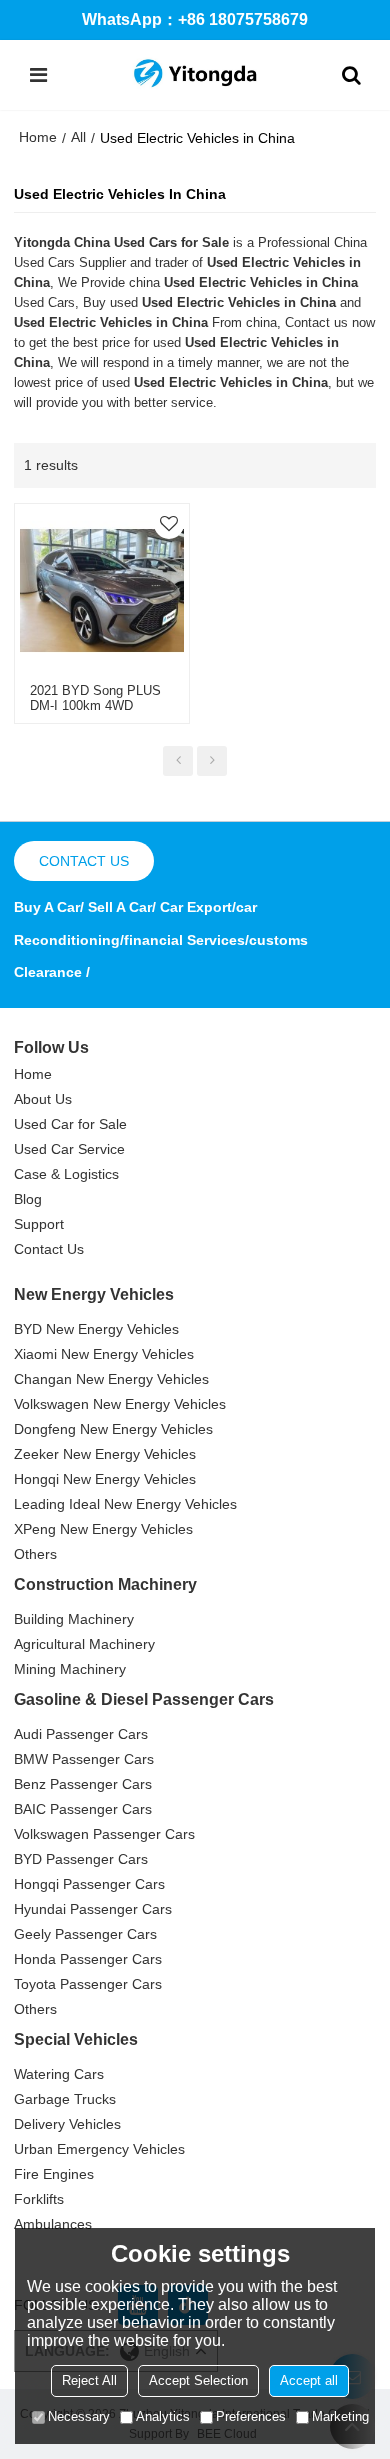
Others (35, 1554)
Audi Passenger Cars (81, 1734)
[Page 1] (178, 761)
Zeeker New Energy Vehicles (105, 1454)
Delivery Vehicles (67, 2124)
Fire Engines (54, 2174)
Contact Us (49, 1249)
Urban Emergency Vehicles (99, 2149)
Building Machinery (74, 1619)
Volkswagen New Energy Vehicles (120, 1404)
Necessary (79, 2416)
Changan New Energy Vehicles (111, 1379)
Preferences (251, 2416)
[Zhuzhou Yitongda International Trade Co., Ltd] (195, 75)
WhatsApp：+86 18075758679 (195, 19)
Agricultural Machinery (84, 1644)
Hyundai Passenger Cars (93, 1909)
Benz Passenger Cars (83, 1784)
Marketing (340, 2416)
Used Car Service (69, 1149)
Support (39, 1224)
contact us (84, 861)
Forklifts (39, 2199)
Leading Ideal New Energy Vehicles (125, 1504)
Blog (28, 1199)
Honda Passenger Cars (88, 1959)
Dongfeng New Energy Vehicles (113, 1429)
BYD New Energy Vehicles (96, 1329)
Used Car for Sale (70, 1124)
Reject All (89, 2380)
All (78, 137)
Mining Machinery (70, 1669)
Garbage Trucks (65, 2099)
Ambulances (53, 2224)
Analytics (163, 2416)
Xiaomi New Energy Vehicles (104, 1354)
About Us (43, 1099)
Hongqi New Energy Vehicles (105, 1479)
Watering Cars (59, 2074)
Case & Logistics (66, 1174)
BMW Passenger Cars (84, 1759)
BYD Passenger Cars (81, 1859)
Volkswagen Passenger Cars (104, 1834)
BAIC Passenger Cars (83, 1809)
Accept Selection (198, 2380)
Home (38, 137)
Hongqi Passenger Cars (89, 1884)
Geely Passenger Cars (85, 1934)
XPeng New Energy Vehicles (103, 1529)
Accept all (309, 2380)
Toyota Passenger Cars (88, 1984)
